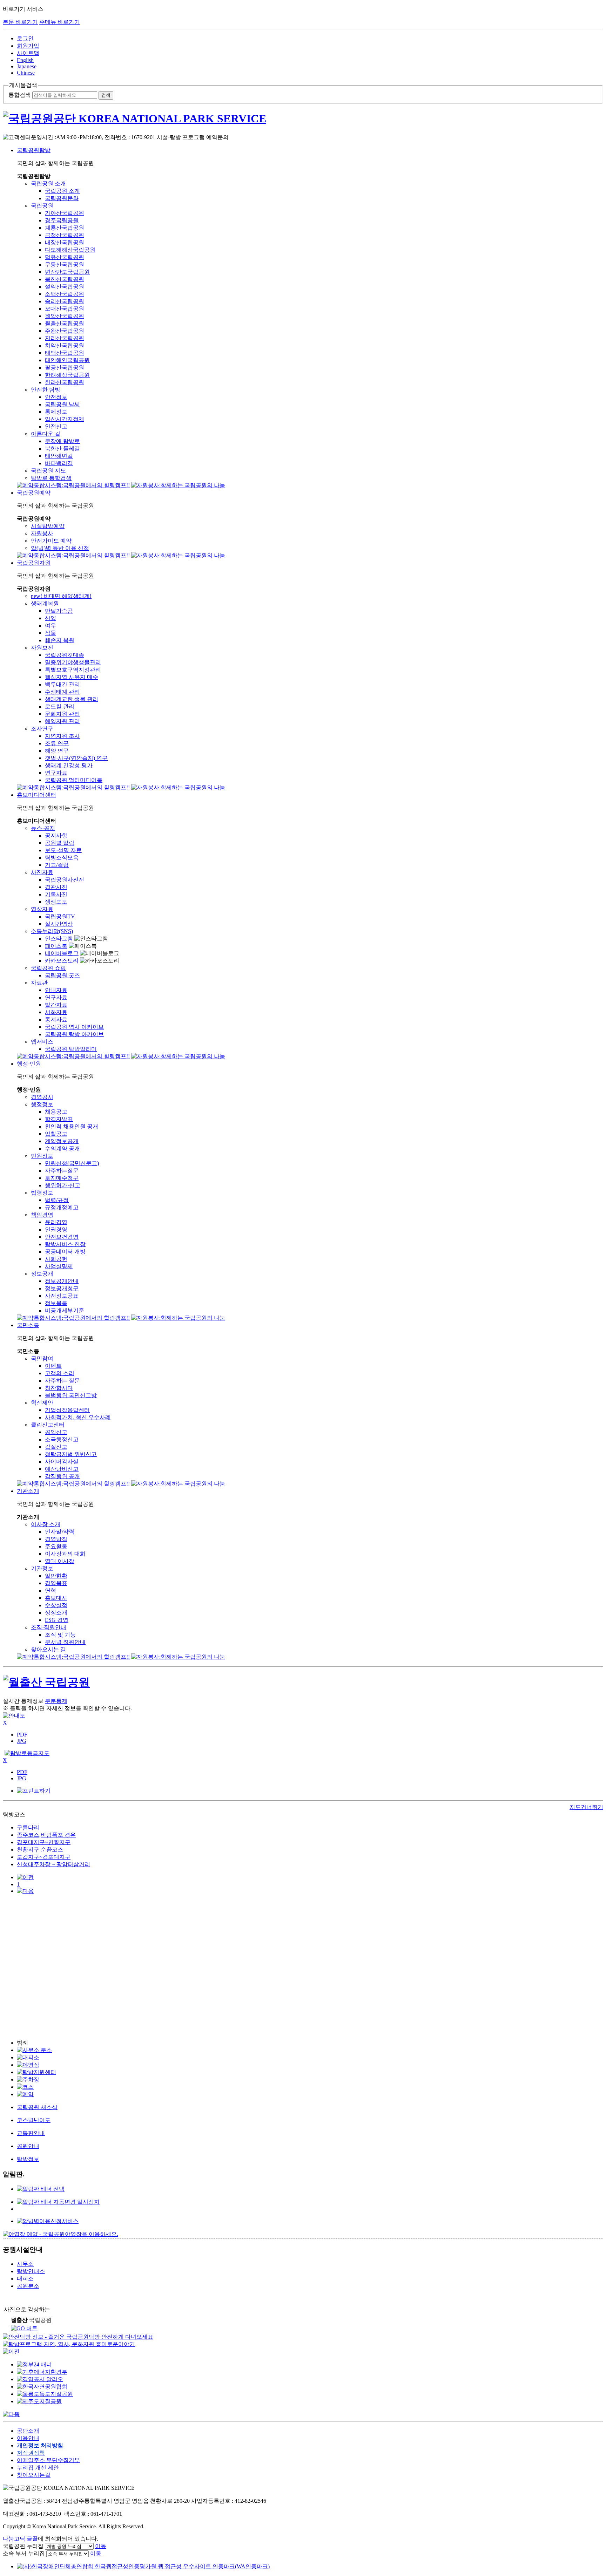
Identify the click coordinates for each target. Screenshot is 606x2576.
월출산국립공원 (65, 323)
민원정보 (42, 1156)
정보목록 (56, 1303)
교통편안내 (31, 2133)
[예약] (25, 2094)
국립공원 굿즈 (62, 975)
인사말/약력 (60, 1532)
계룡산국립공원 (65, 228)
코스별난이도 (34, 2120)
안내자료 (56, 990)
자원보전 (42, 648)
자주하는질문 (62, 1171)
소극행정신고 (62, 1439)
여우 (50, 626)
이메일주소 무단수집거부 (48, 2460)
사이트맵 (28, 53)
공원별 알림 (60, 843)
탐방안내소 (31, 2271)
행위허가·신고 (63, 1185)
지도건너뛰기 (586, 1807)
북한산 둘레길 (62, 448)
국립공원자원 (34, 563)
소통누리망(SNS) (52, 931)
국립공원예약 (34, 493)
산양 (50, 618)
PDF (22, 1735)
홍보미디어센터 (36, 795)
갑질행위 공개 (62, 1476)
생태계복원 (45, 603)
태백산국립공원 (65, 353)
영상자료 (42, 909)
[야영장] (28, 2065)
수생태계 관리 (62, 692)
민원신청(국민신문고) (72, 1163)
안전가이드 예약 (51, 541)
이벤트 (53, 1366)
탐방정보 (28, 2159)
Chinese (26, 73)
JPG (22, 1741)
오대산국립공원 (65, 309)
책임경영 (42, 1215)
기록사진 (56, 894)
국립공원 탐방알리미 (71, 1049)
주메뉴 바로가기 (60, 22)
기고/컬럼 (57, 865)
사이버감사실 (62, 1462)
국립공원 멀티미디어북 (74, 780)
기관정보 (42, 1568)
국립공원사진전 (65, 880)
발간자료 (56, 1005)
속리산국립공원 (65, 301)
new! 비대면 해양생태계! (61, 596)
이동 (101, 2546)
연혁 (50, 1591)
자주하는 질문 (62, 1381)
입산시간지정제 (65, 419)
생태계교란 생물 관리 (72, 699)
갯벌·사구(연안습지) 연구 (76, 758)
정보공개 (42, 1274)
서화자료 (56, 1012)
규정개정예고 (62, 1207)
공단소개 (28, 2431)
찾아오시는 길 (48, 1649)
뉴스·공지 (43, 828)
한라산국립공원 (65, 382)
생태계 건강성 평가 (69, 765)
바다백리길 (59, 463)
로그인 (25, 38)
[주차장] (28, 2079)
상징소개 (56, 1613)
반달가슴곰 (59, 611)
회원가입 (28, 46)
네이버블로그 (62, 953)
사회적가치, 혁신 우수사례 (78, 1417)
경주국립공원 (62, 220)
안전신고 (56, 426)
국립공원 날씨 (62, 404)
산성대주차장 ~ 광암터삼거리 (53, 1864)
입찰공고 (56, 1134)
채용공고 (56, 1112)
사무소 (25, 2264)
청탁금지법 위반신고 (71, 1454)
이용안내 (28, 2438)
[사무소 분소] (34, 2050)
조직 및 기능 (60, 1635)
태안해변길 (59, 456)
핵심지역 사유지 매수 (72, 677)
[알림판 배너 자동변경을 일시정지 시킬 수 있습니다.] (58, 2202)
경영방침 (56, 1539)
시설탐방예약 (48, 526)
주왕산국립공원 (65, 331)
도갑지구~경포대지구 (44, 1857)
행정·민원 (29, 1064)
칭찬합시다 (59, 1388)
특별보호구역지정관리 (73, 670)
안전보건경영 (62, 1237)
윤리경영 (56, 1222)
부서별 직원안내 (65, 1642)
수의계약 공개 (62, 1148)
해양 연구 (57, 751)
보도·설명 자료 (63, 850)
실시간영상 (59, 924)
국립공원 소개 (48, 183)
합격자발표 (59, 1119)
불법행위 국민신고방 (71, 1395)
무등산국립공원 (65, 264)
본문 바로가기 (20, 22)
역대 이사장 (60, 1561)
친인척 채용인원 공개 (72, 1126)
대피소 (25, 2279)
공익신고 (56, 1432)
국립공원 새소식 (37, 2107)
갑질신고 (56, 1447)
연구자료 (56, 773)
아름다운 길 (46, 434)
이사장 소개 (46, 1524)
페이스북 (56, 946)
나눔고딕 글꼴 (20, 2539)
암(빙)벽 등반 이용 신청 (60, 548)
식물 (50, 633)
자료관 (39, 983)
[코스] (25, 2087)
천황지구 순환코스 (40, 1850)
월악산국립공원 (65, 316)
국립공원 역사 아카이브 (74, 1027)
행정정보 (42, 1104)
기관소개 (28, 1491)
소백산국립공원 (65, 294)
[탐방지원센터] (36, 2072)
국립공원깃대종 (65, 655)
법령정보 (42, 1193)
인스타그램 (59, 939)
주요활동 (56, 1546)
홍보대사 (56, 1598)
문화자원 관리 (62, 714)
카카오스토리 (62, 961)
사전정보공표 (62, 1296)
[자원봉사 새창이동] (178, 485)
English (25, 60)
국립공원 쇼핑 (48, 968)
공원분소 (28, 2286)
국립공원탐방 (34, 150)
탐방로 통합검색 (51, 478)
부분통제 (56, 1701)
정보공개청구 (62, 1288)
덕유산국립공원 (65, 257)
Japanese (27, 66)
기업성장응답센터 (67, 1410)
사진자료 (42, 872)
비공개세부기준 (65, 1310)
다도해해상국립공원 (70, 250)
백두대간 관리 (62, 684)
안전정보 (56, 397)
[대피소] (28, 2057)
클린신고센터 (48, 1425)
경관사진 (56, 887)
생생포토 (56, 902)
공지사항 (56, 835)
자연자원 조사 (62, 736)
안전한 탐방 (46, 390)
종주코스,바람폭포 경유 (46, 1835)
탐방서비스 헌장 (65, 1244)
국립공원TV (60, 916)
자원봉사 (42, 533)
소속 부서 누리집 (24, 2553)
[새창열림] (48, 2221)
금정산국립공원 (65, 235)
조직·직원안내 (49, 1627)
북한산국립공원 (65, 279)
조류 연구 (57, 743)
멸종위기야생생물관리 (73, 662)
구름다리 (28, 1827)
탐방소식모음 (62, 858)
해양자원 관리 (62, 721)
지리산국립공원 (65, 338)
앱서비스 (42, 1042)
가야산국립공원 (65, 213)
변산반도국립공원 (67, 272)
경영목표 (56, 1583)
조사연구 (42, 729)
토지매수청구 (62, 1178)
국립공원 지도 (48, 471)
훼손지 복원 (60, 640)
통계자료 (56, 1019)
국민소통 (28, 1325)
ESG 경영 (57, 1620)
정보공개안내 (62, 1281)
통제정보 (56, 412)
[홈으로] (303, 119)
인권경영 (56, 1229)
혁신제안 (42, 1403)
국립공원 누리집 (23, 2546)
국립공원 (42, 206)
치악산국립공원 (65, 345)
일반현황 (56, 1576)
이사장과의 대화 (65, 1554)
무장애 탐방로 (62, 441)
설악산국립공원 (65, 287)
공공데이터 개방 (65, 1252)
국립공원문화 (62, 198)
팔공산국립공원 (65, 368)
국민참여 (42, 1358)
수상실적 (56, 1605)
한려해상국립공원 (67, 375)
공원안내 (28, 2146)
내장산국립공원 (65, 242)
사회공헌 (56, 1259)
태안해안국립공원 (67, 360)
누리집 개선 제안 (38, 2468)
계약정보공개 (62, 1141)
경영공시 (42, 1097)
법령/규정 (57, 1200)
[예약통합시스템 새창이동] (73, 485)
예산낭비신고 (62, 1469)
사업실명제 (59, 1266)
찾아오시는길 (34, 2475)
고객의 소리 (60, 1373)
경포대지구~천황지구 (44, 1842)
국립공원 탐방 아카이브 (74, 1034)
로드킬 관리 (60, 706)
